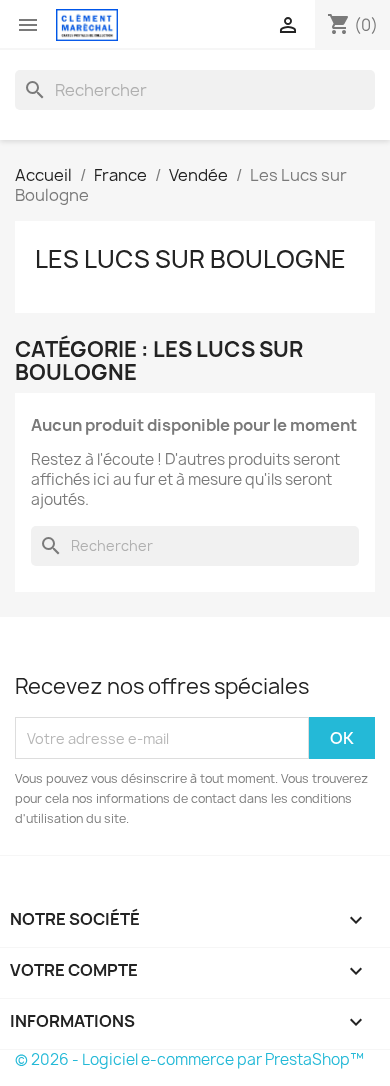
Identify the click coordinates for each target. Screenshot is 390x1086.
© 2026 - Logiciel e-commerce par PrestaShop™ (189, 1059)
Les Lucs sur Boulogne (190, 259)
